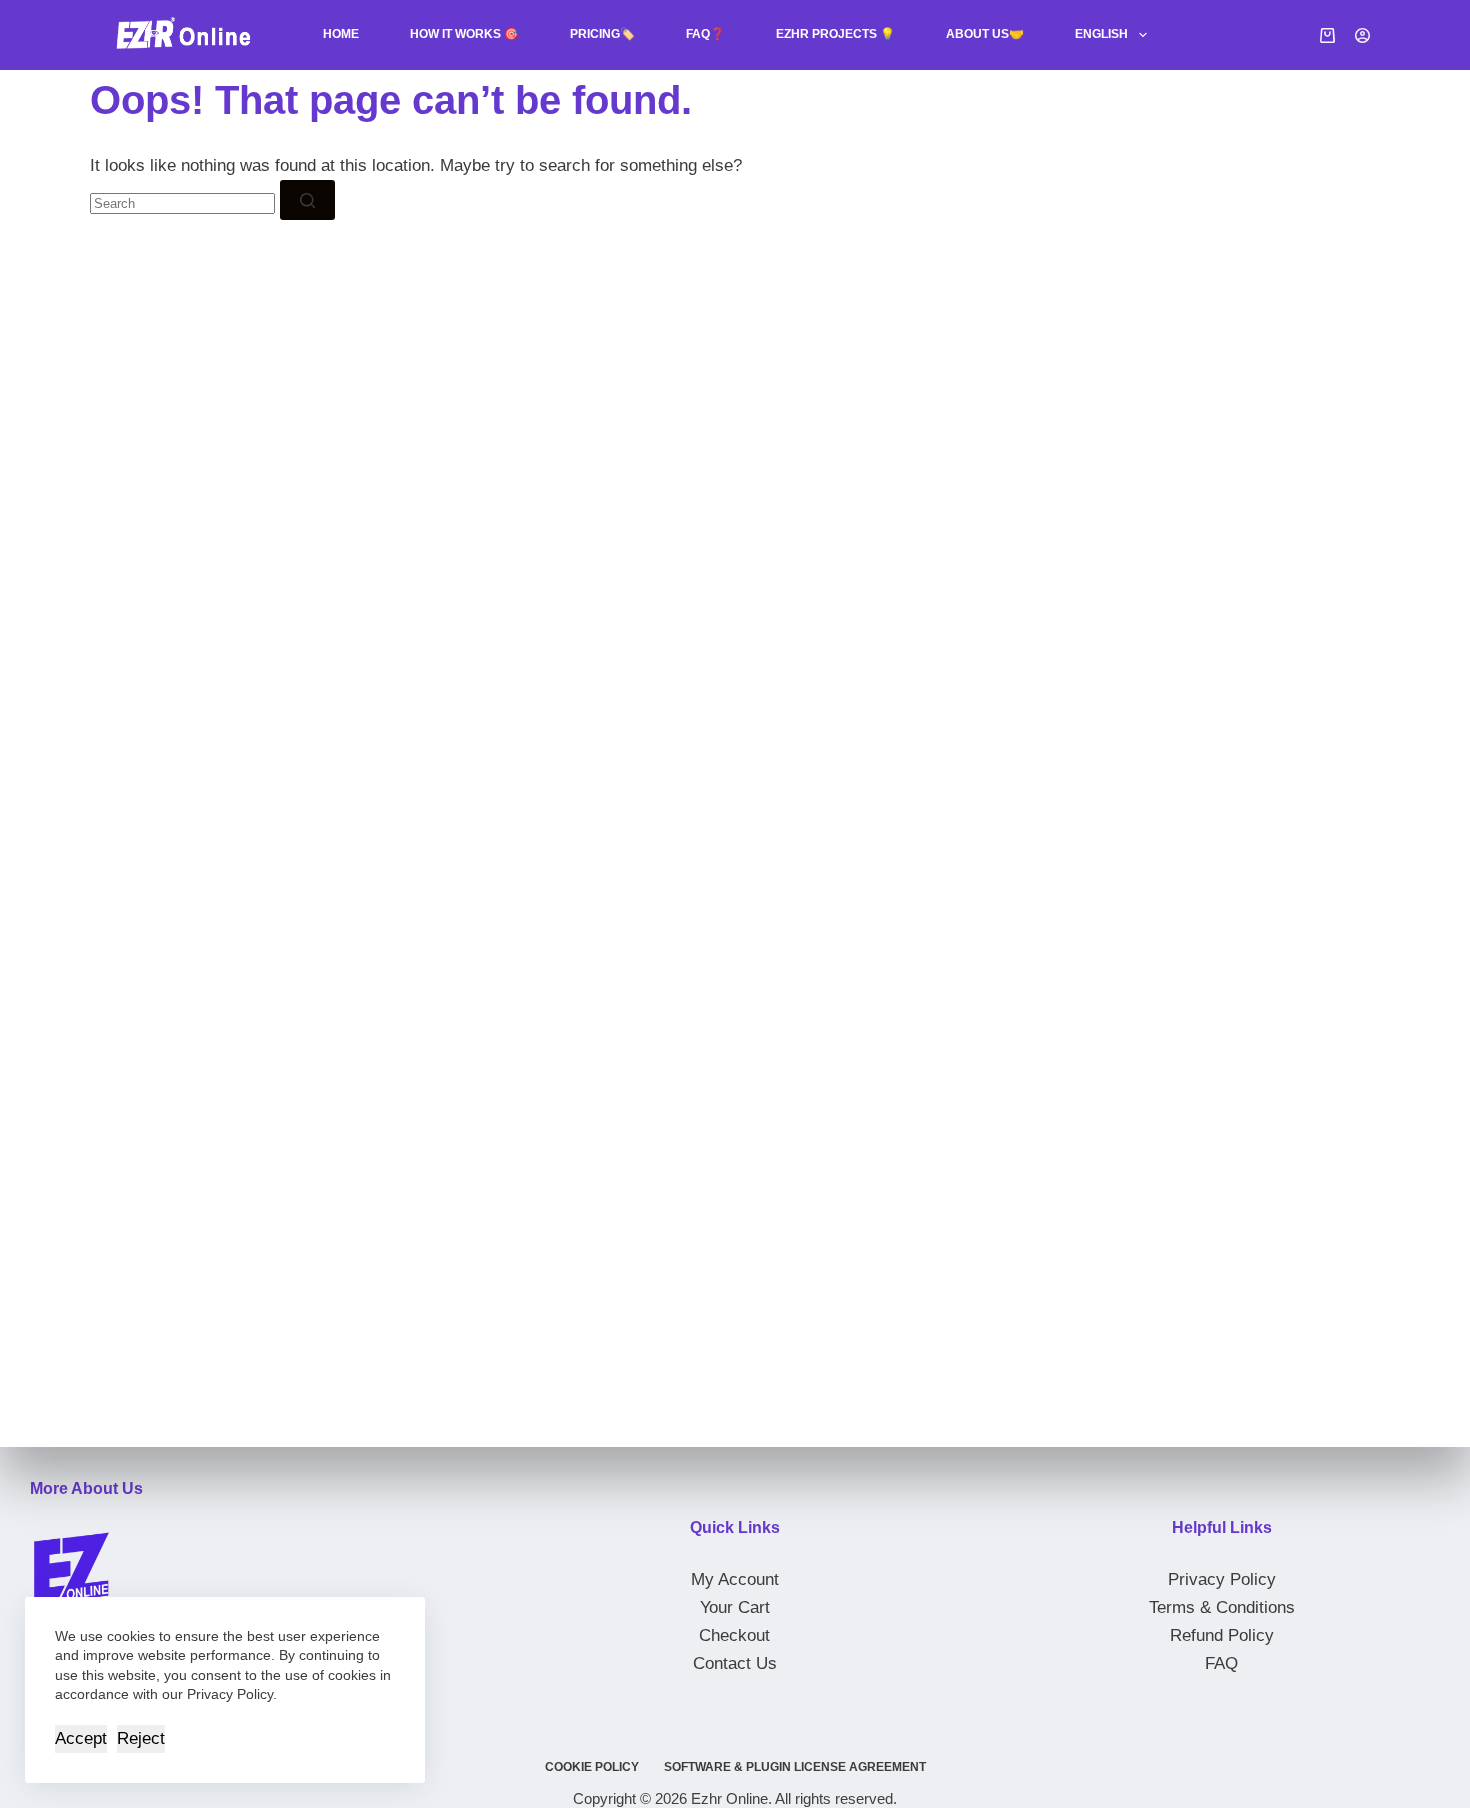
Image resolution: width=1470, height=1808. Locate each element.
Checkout (734, 1635)
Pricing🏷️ (602, 34)
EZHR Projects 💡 (835, 34)
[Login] (1362, 35)
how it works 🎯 (464, 34)
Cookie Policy (592, 1767)
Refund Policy (1222, 1635)
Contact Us (735, 1663)
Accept (81, 1738)
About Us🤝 (985, 34)
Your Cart (735, 1607)
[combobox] (182, 203)
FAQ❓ (705, 34)
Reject (141, 1738)
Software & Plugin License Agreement (795, 1767)
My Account (735, 1579)
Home (341, 34)
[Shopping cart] (1327, 35)
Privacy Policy (1222, 1579)
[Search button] (307, 200)
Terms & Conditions (1222, 1607)
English (1101, 34)
